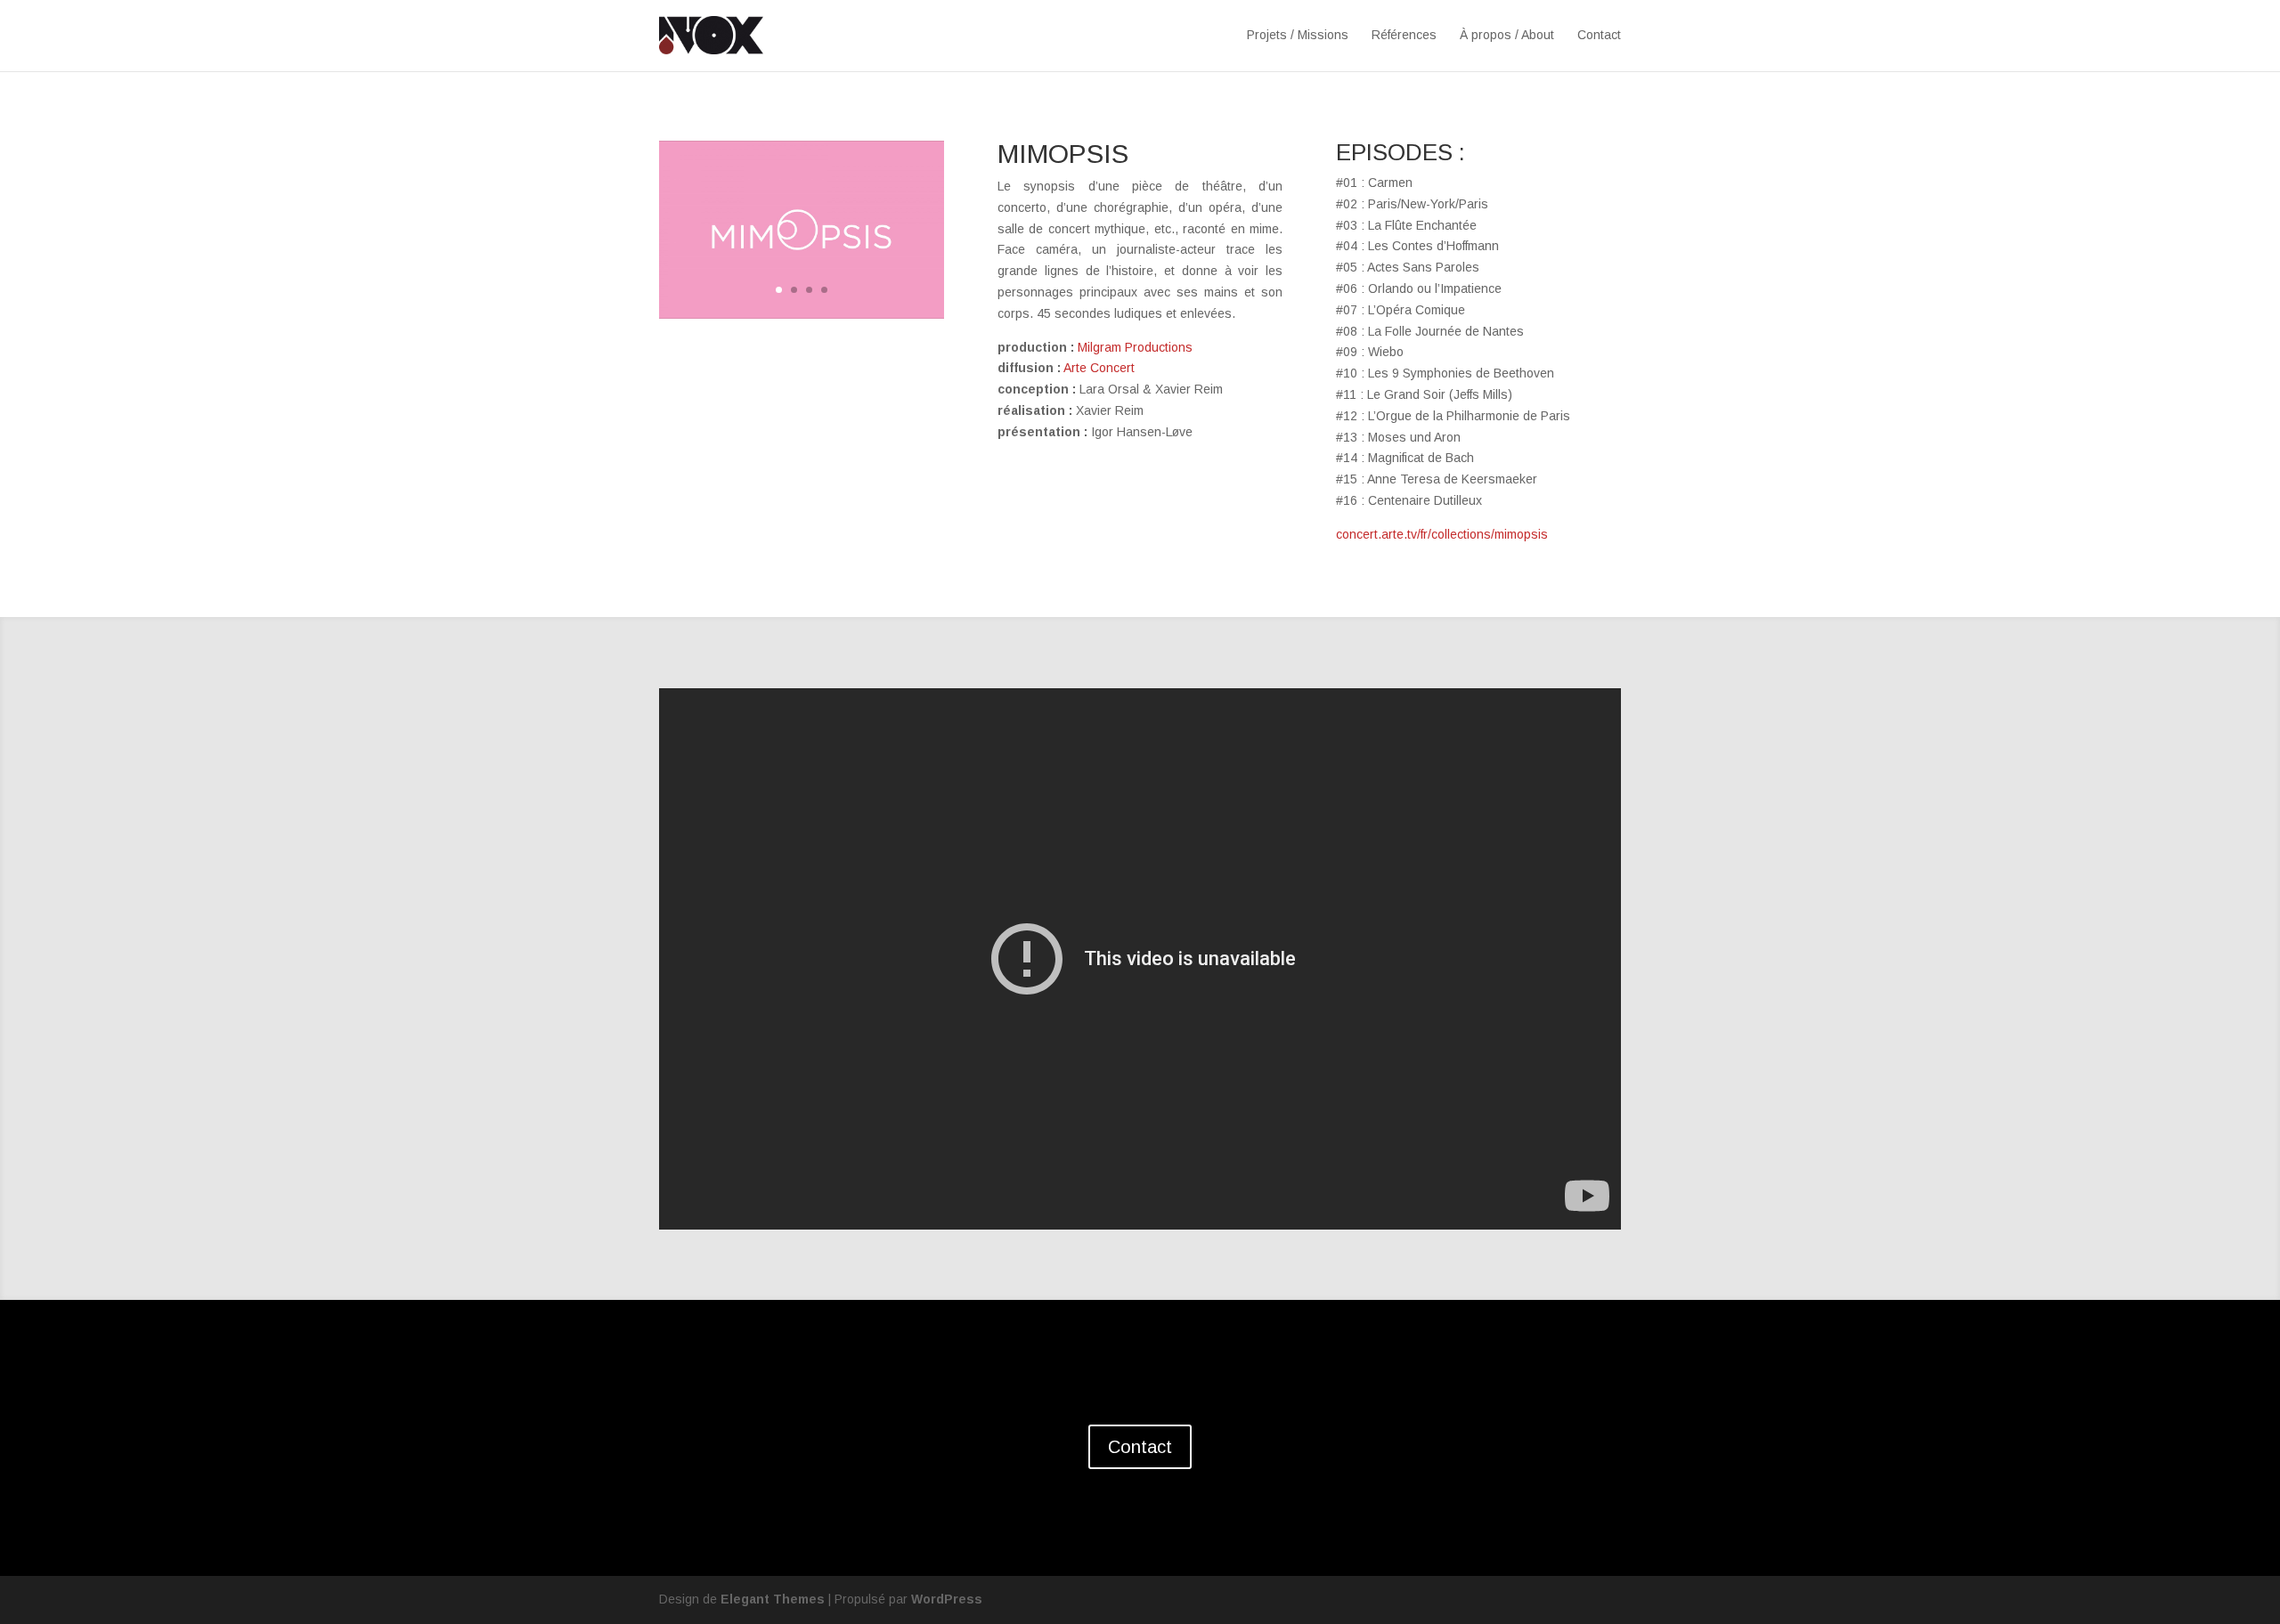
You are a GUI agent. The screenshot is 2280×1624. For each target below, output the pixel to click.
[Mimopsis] (802, 314)
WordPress (947, 1599)
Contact (1599, 35)
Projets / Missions (1298, 35)
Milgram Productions (1135, 347)
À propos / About (1507, 35)
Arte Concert (1099, 368)
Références (1404, 35)
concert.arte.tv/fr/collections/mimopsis (1442, 534)
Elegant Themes (773, 1599)
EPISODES (1394, 152)
